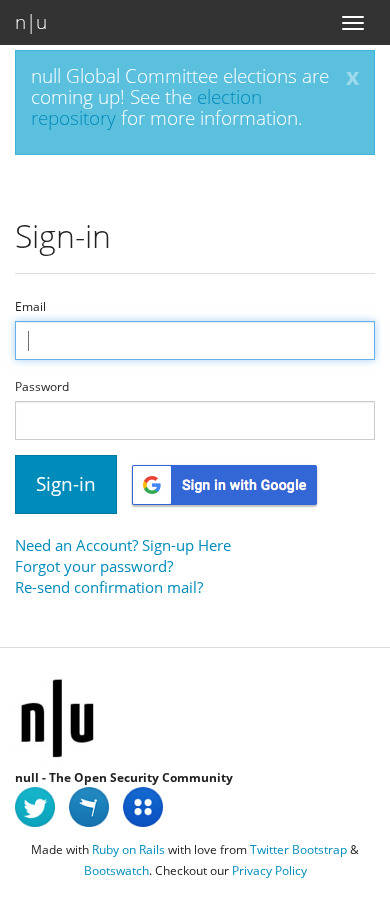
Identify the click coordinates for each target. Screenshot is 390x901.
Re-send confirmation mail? (109, 587)
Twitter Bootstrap (298, 849)
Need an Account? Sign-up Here (123, 545)
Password (42, 387)
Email (30, 307)
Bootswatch (116, 870)
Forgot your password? (94, 566)
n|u (31, 22)
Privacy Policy (269, 870)
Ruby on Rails (128, 849)
